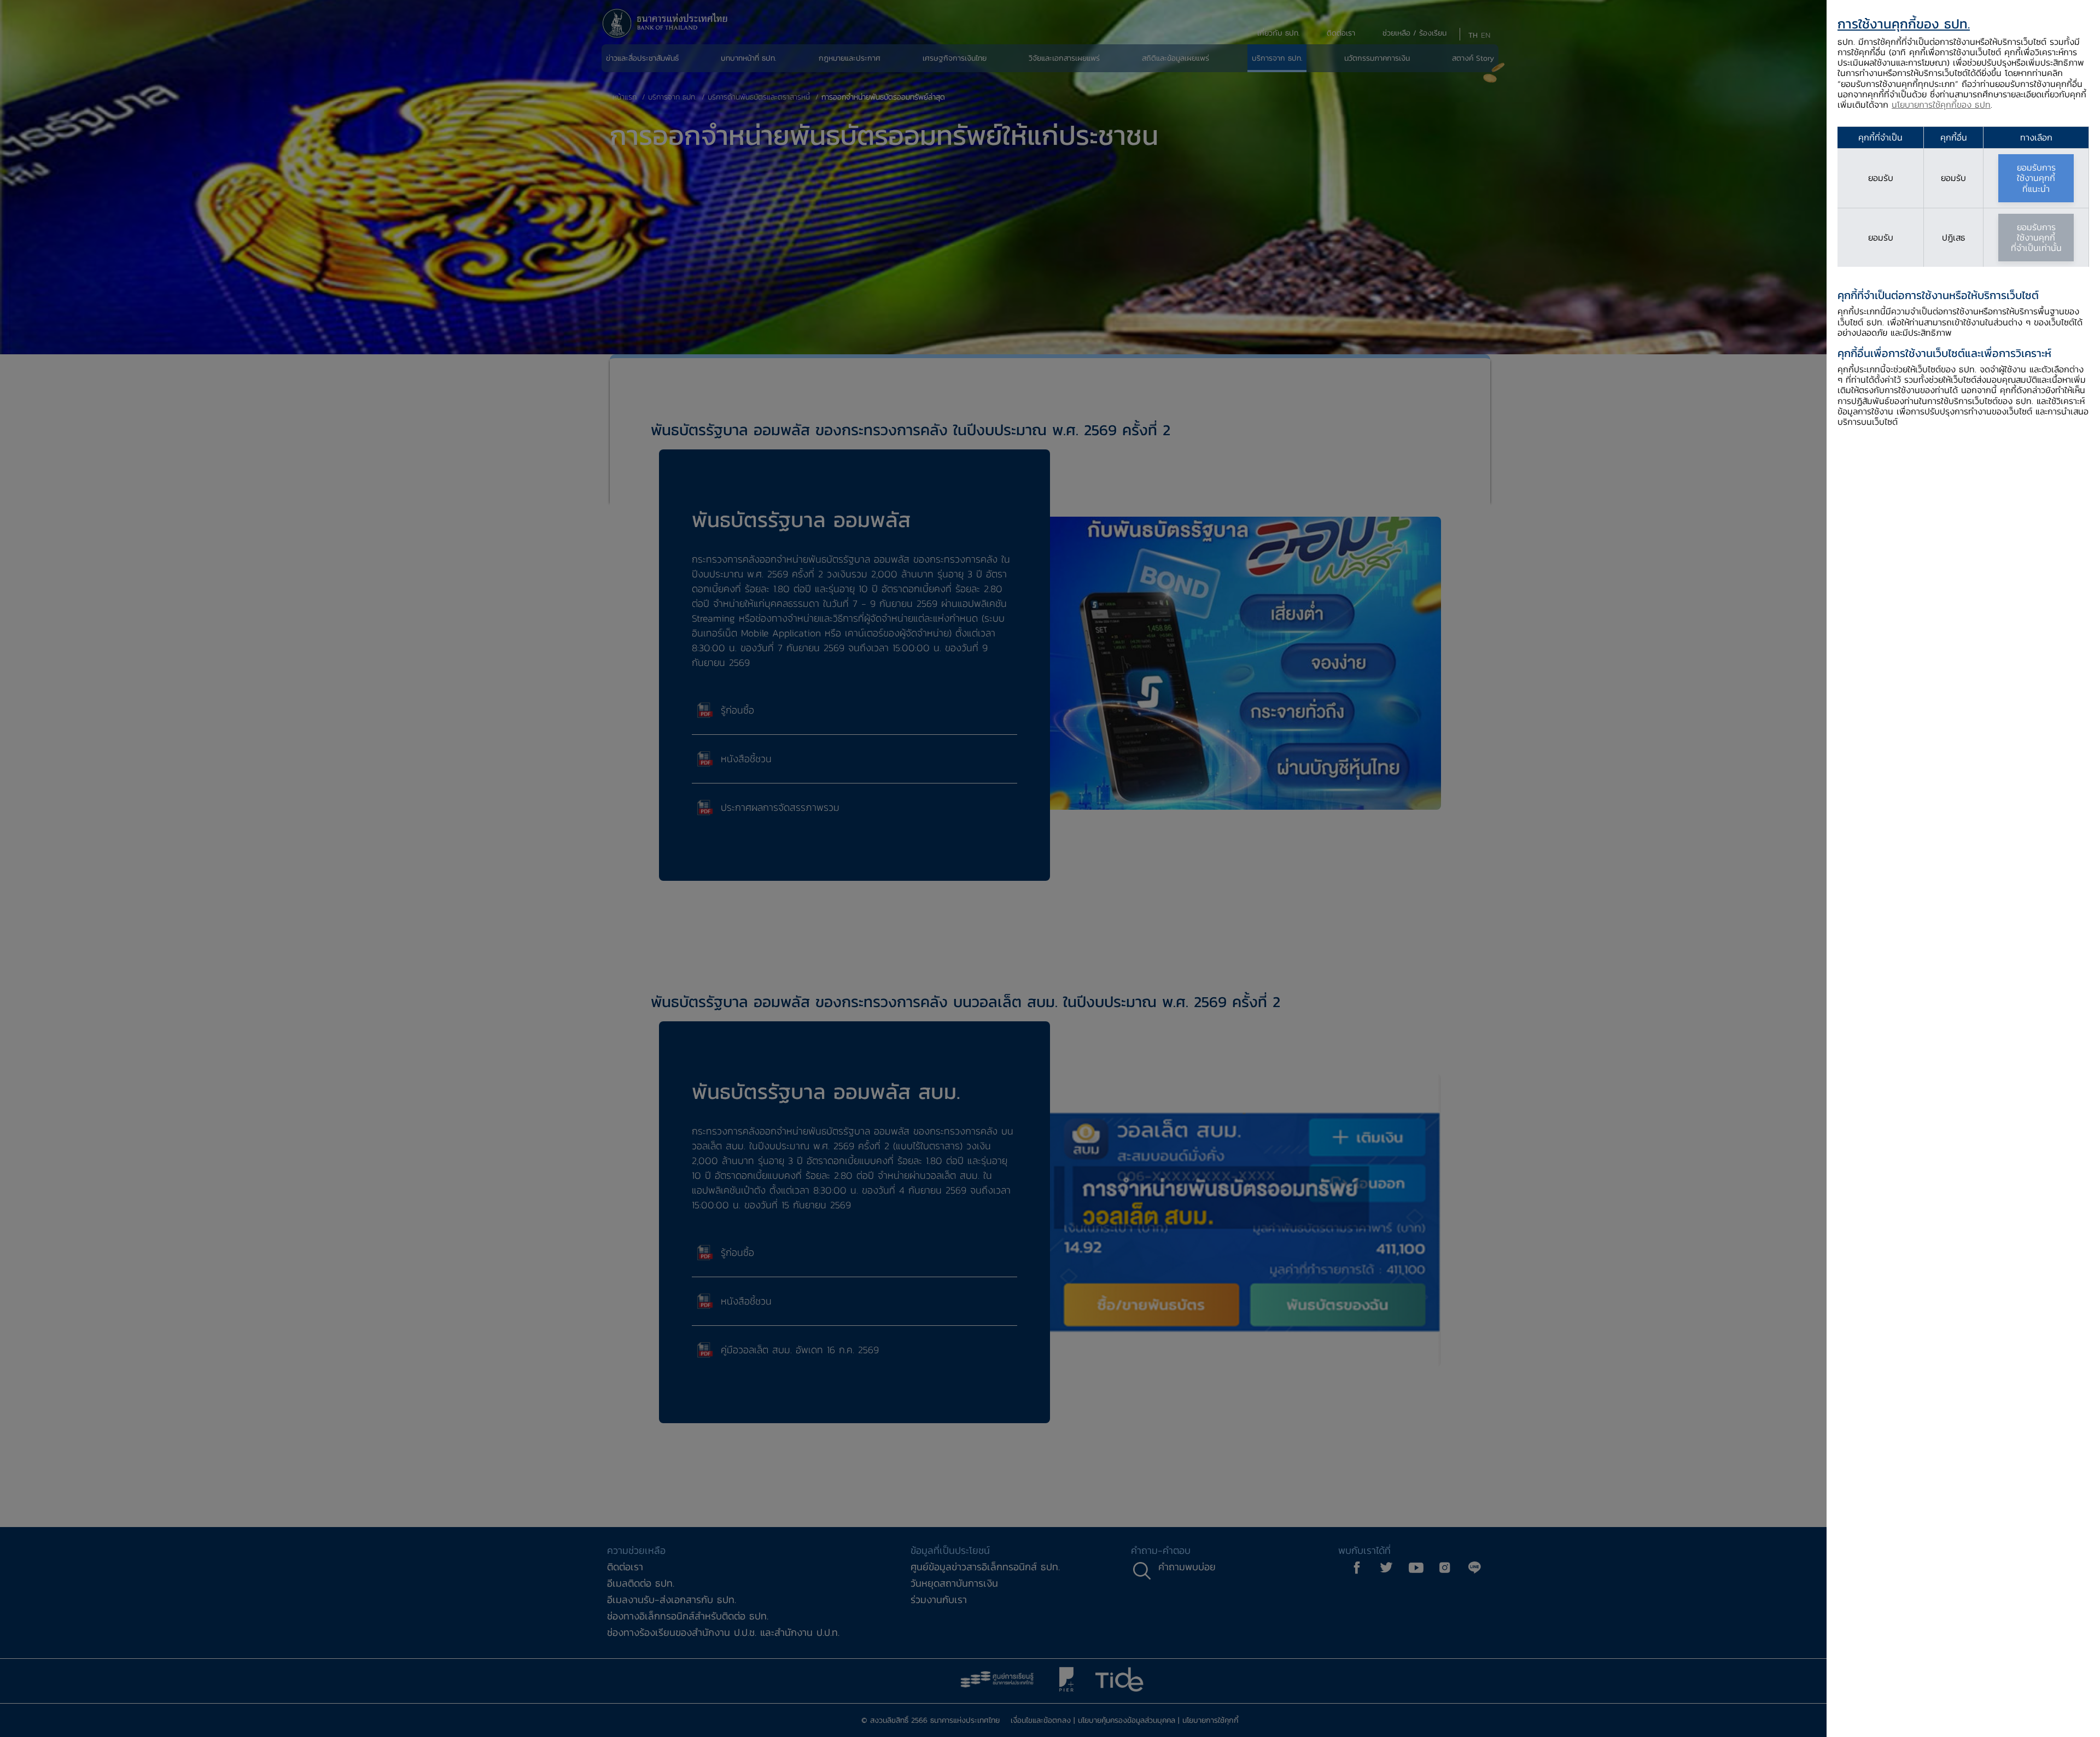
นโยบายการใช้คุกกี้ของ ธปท (1941, 104)
